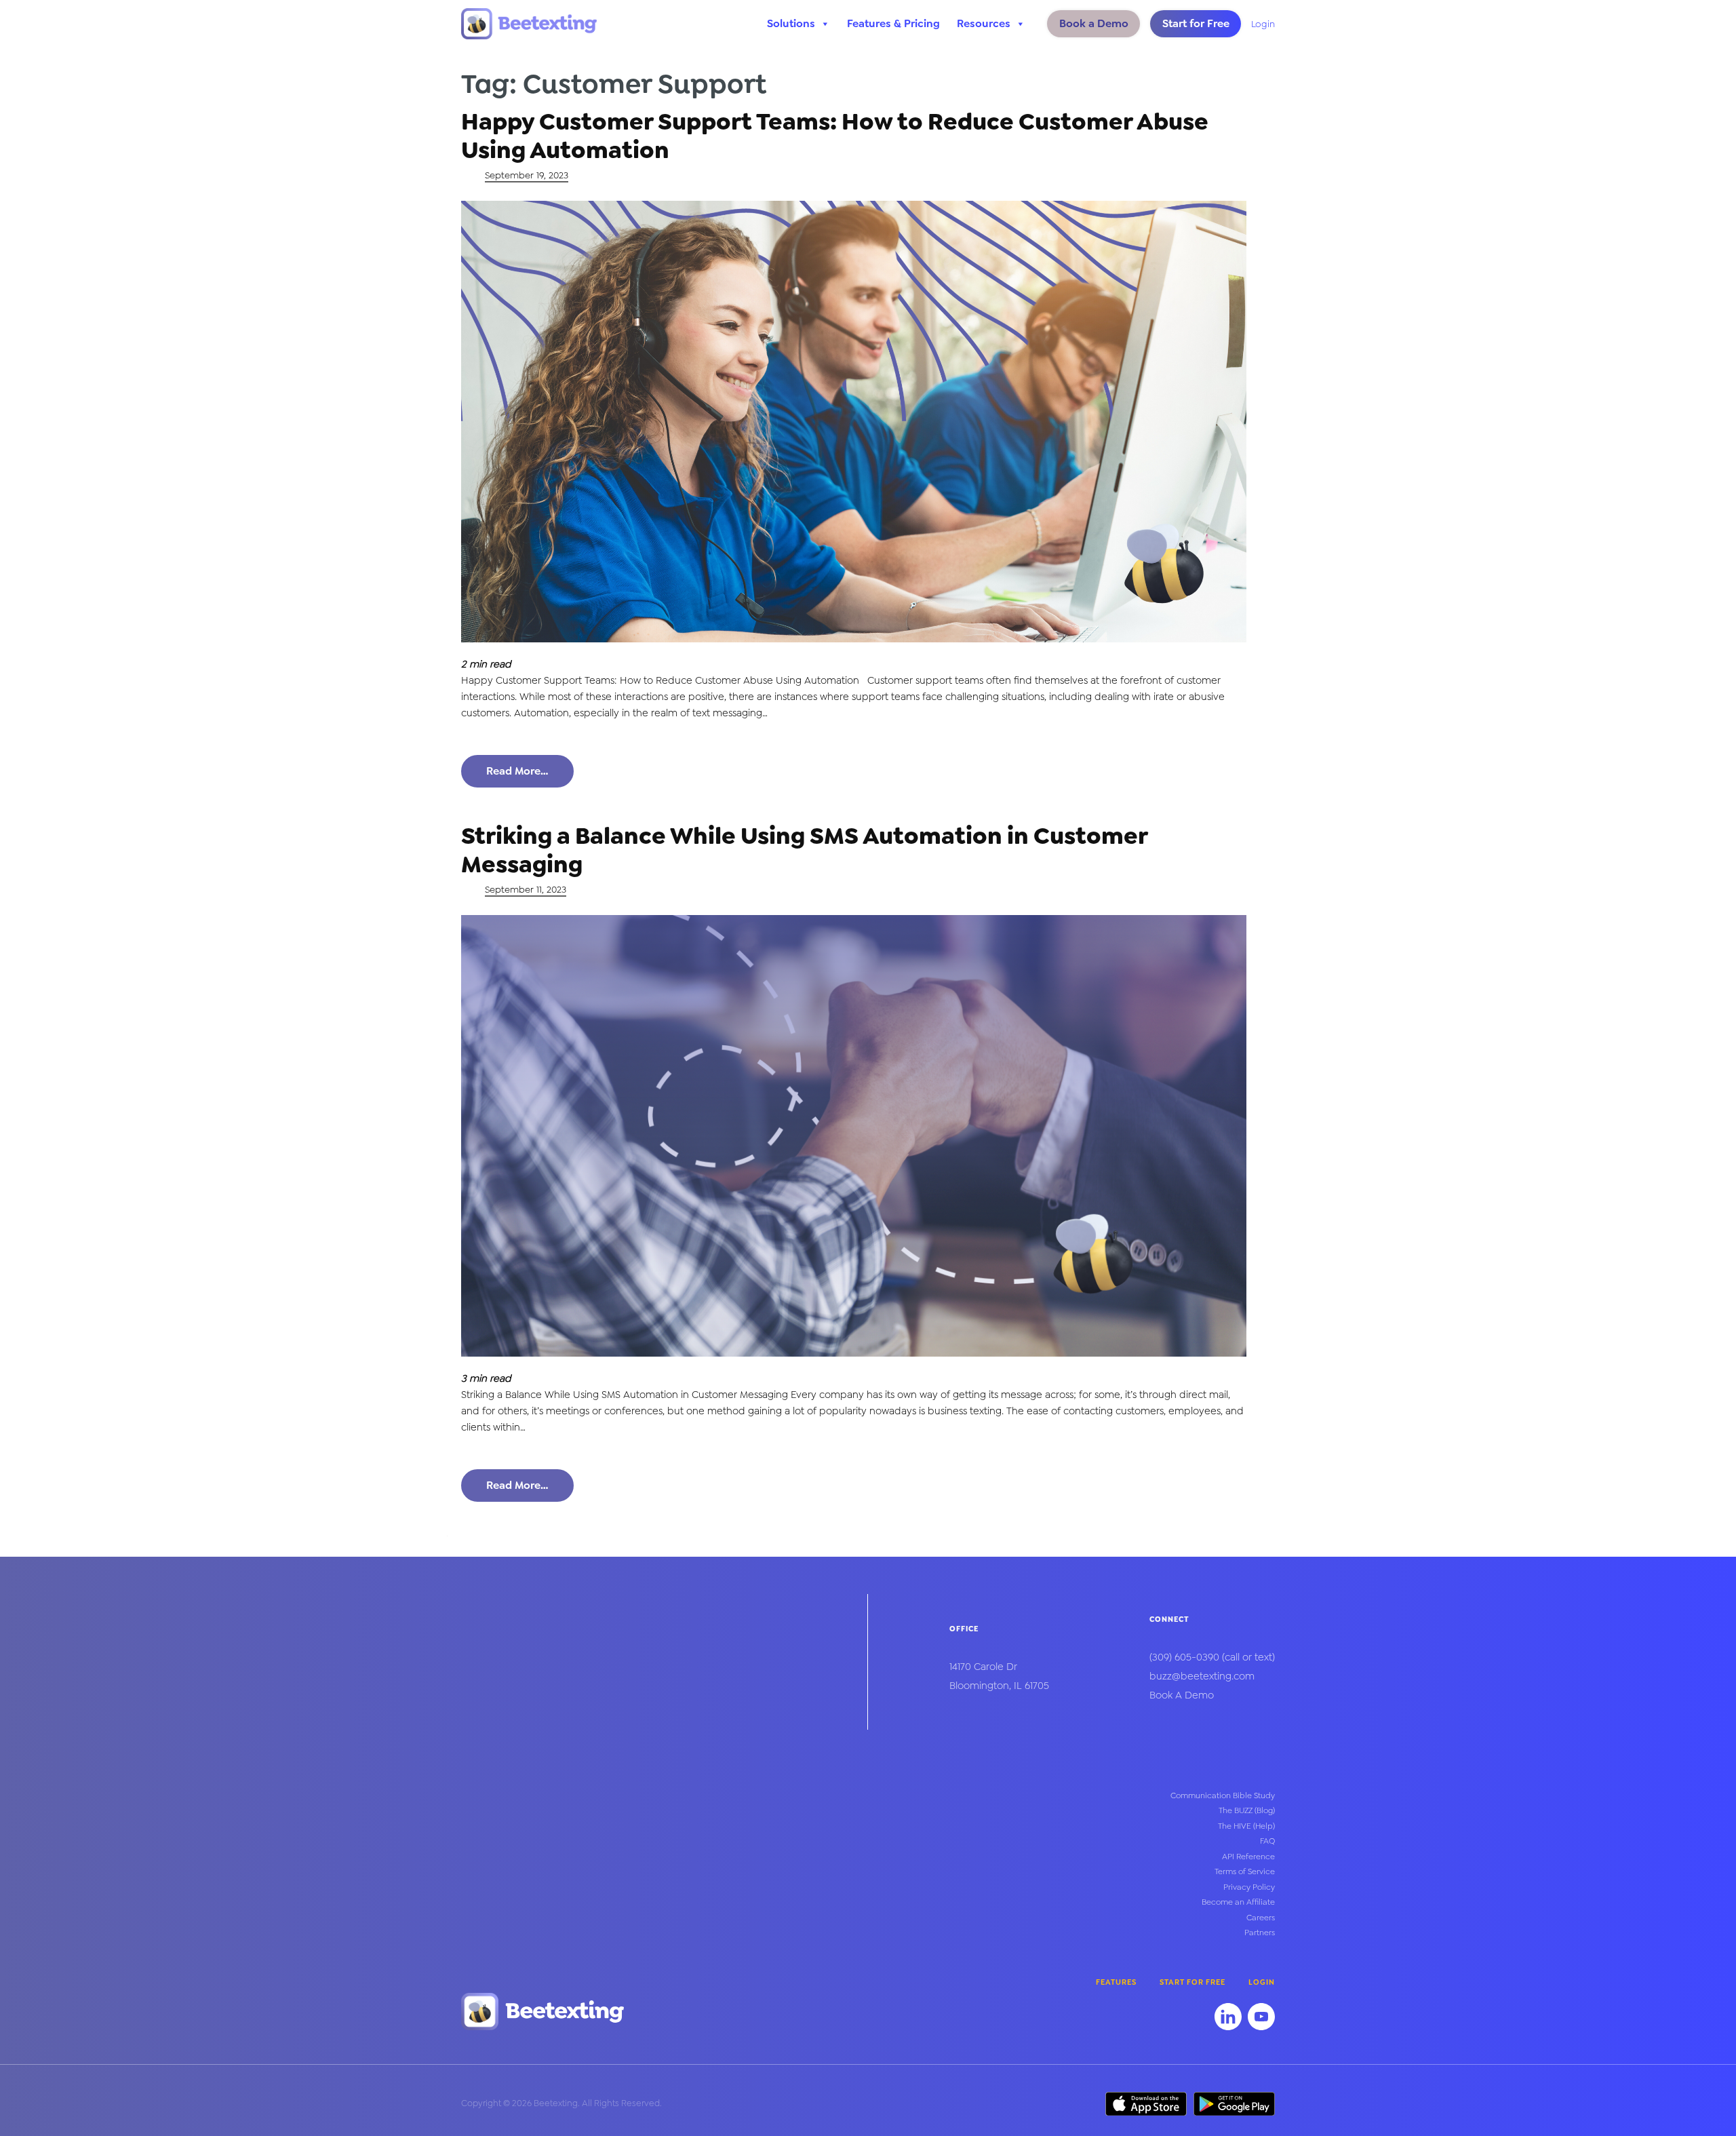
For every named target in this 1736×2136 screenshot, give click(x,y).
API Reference (1248, 1857)
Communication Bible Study (1223, 1795)
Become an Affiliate (1238, 1902)
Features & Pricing (893, 23)
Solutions (791, 23)
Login (1263, 24)
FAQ (1267, 1841)
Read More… (517, 771)
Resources (984, 23)
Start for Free (1196, 23)
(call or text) (1212, 1657)
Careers (1261, 1918)
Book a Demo (1094, 23)
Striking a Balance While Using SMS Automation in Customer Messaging (804, 850)
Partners (1260, 1933)
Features (1116, 1982)
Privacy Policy (1249, 1887)
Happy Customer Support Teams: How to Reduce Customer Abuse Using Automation (835, 136)
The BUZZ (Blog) (1247, 1810)
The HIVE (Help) (1246, 1826)
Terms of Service (1245, 1871)
